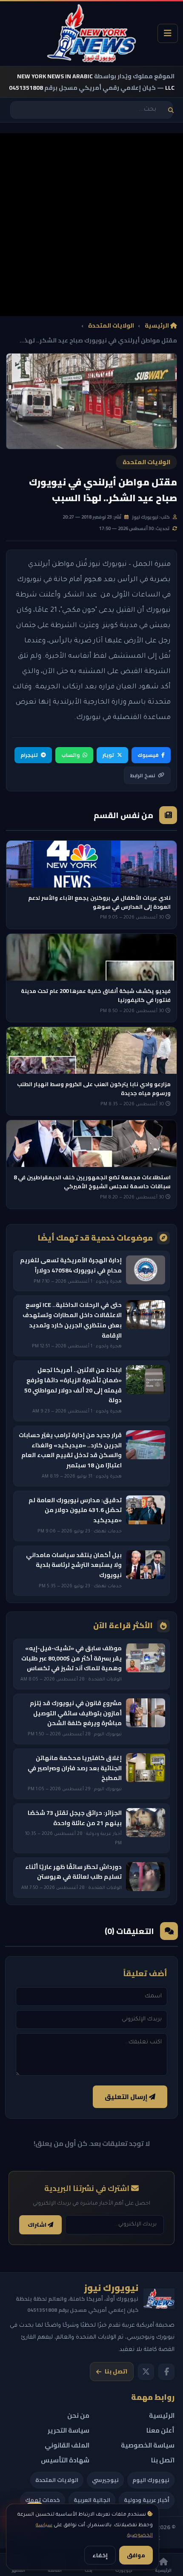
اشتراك (38, 2225)
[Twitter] (146, 2372)
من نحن (78, 2415)
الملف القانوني (67, 2445)
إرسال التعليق (127, 2097)
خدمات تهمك (43, 2500)
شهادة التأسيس (65, 2460)
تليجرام (29, 755)
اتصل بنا (116, 2371)
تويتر (108, 755)
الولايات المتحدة (111, 326)
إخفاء (100, 2555)
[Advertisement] (91, 225)
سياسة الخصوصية (148, 2445)
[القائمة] (168, 33)
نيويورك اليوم (151, 2480)
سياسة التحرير (69, 2430)
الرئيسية (157, 326)
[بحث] (171, 110)
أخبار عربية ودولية (147, 2500)
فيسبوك (148, 755)
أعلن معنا (160, 2430)
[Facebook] (166, 2372)
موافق (136, 2555)
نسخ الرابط (143, 775)
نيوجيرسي (105, 2480)
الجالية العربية (92, 2500)
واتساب (70, 755)
